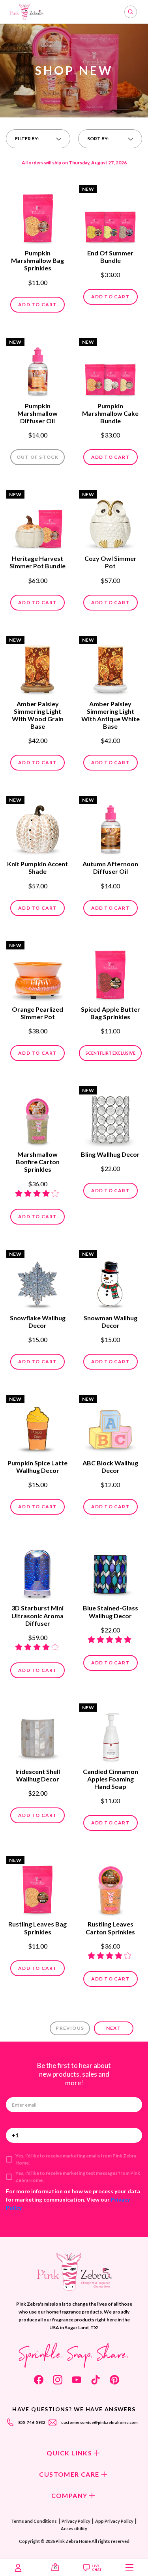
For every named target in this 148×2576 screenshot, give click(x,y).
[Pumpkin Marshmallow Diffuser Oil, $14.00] (38, 369)
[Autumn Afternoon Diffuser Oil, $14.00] (110, 826)
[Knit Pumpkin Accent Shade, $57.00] (38, 826)
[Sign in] (18, 2568)
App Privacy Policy (114, 2521)
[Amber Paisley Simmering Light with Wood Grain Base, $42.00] (38, 666)
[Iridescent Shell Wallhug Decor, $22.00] (38, 1734)
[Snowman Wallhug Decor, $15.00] (110, 1281)
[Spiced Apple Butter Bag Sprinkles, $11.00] (110, 972)
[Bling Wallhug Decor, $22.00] (110, 1117)
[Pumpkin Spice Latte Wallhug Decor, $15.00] (38, 1426)
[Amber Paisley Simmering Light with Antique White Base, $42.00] (110, 666)
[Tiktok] (96, 2380)
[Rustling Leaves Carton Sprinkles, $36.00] (110, 1887)
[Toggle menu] (130, 2568)
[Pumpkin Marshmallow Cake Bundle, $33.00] (110, 369)
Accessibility (74, 2529)
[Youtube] (77, 2380)
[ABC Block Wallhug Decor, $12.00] (110, 1426)
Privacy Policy (76, 2521)
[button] (38, 139)
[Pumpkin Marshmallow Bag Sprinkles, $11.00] (38, 216)
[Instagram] (58, 2380)
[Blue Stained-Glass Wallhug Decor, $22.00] (110, 1571)
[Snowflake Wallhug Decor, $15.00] (38, 1281)
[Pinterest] (114, 2380)
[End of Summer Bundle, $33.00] (110, 216)
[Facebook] (39, 2380)
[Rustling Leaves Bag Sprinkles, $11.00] (38, 1887)
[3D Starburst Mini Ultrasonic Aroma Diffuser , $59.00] (38, 1571)
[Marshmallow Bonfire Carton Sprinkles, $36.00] (38, 1117)
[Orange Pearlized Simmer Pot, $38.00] (38, 972)
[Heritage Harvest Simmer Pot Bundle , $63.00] (38, 521)
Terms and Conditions (34, 2521)
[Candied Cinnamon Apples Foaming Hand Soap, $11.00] (110, 1734)
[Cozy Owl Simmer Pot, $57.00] (110, 521)
